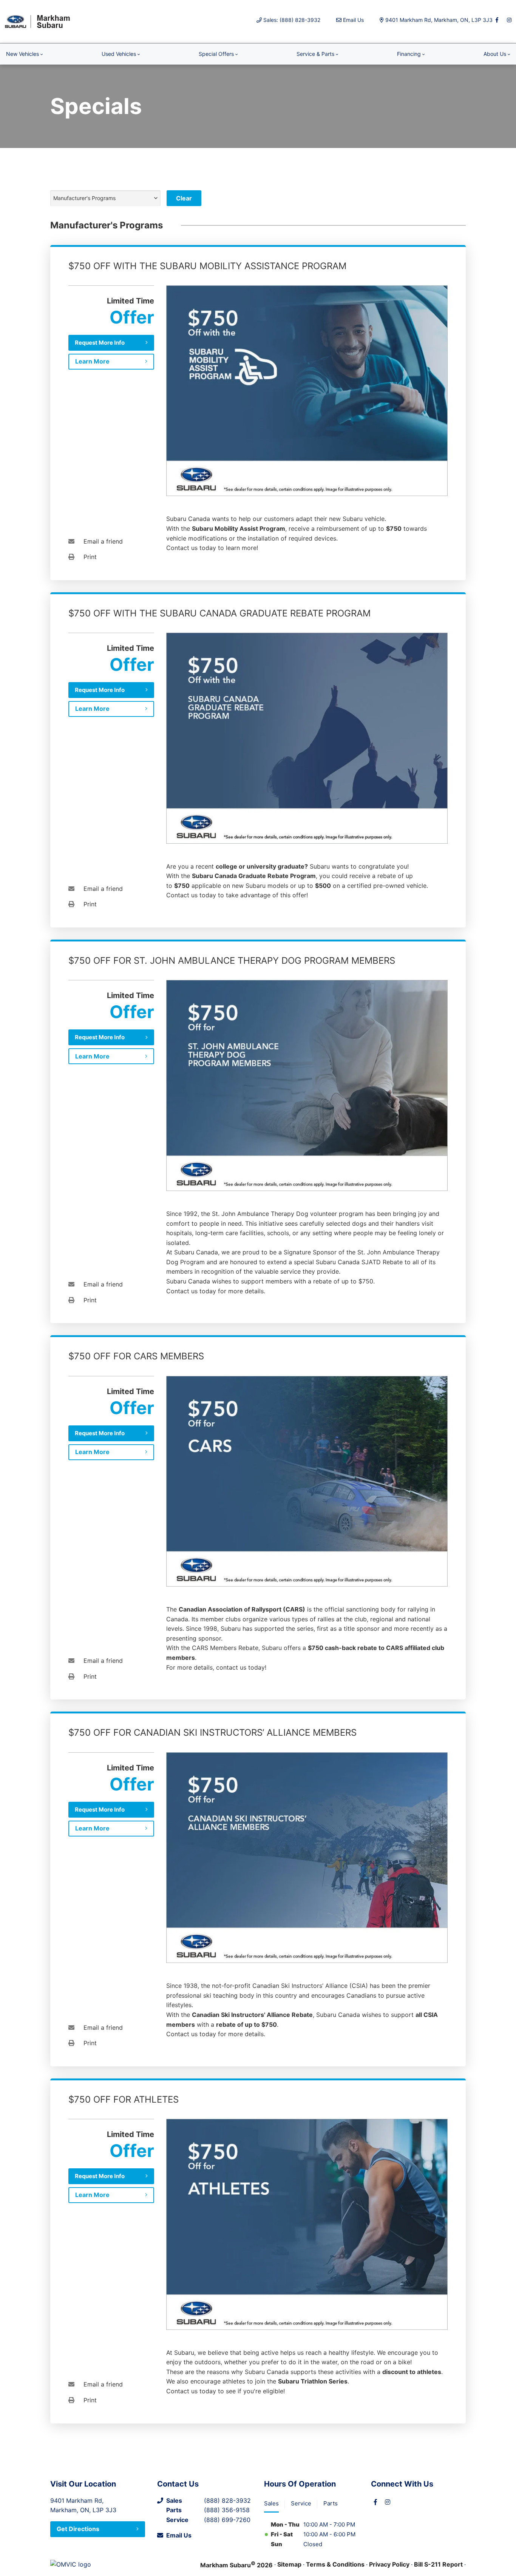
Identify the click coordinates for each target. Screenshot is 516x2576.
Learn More (92, 361)
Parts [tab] (331, 2503)
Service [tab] (301, 2503)
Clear (184, 198)
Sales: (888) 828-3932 (292, 20)
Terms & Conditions (335, 2564)
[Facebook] (497, 20)
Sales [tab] (271, 2503)
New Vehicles (22, 54)
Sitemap (289, 2564)
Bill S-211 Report (438, 2564)
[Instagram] (509, 20)
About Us (495, 54)
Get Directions (78, 2529)
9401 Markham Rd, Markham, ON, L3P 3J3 (439, 20)
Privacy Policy (389, 2564)
